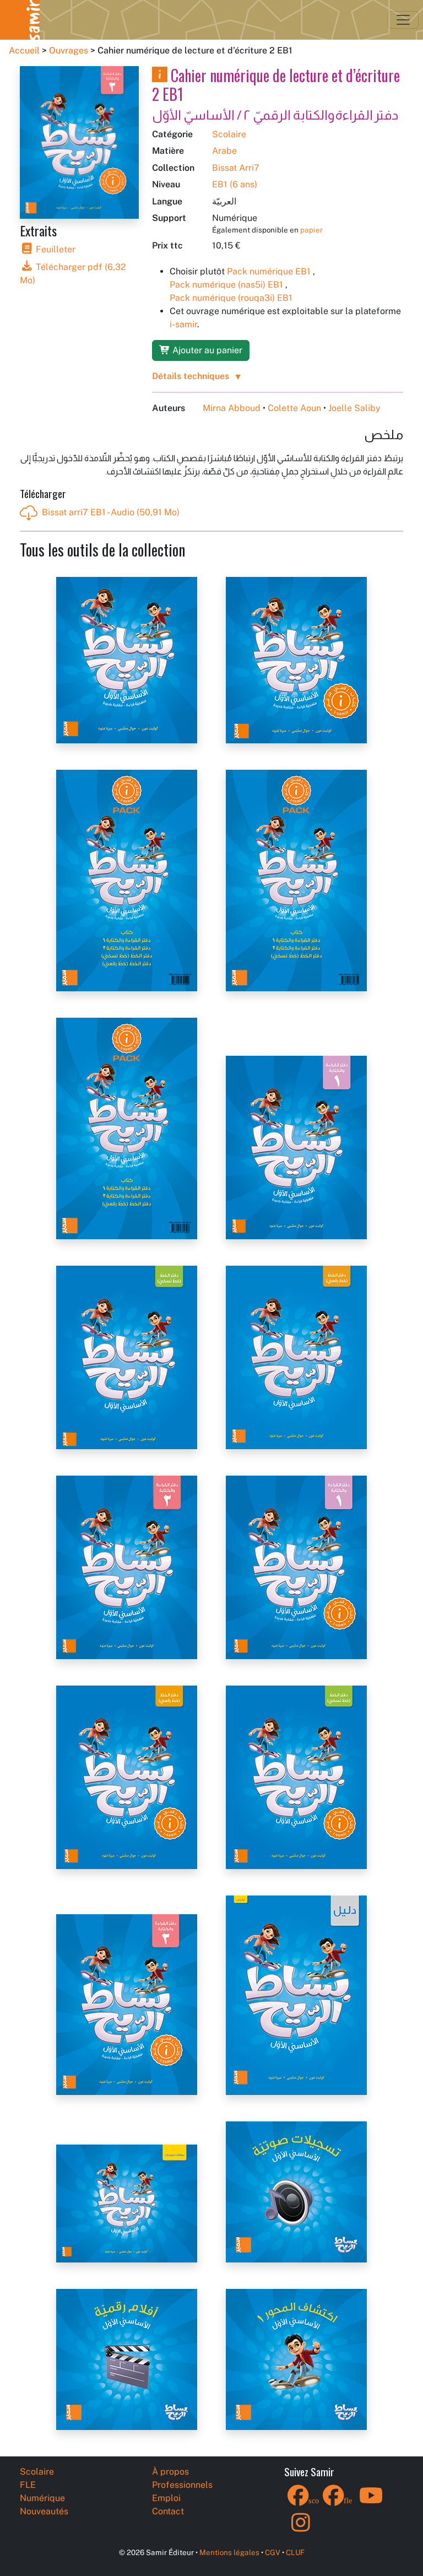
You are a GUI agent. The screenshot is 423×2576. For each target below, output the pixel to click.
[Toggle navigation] (403, 20)
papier (311, 230)
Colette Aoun (294, 408)
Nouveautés (44, 2511)
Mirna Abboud (232, 408)
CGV (273, 2552)
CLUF (295, 2552)
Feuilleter (55, 249)
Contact (168, 2511)
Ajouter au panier (206, 350)
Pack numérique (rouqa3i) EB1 (231, 298)
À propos (170, 2472)
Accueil (24, 50)
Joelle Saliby (354, 408)
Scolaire (229, 134)
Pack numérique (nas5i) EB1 (226, 285)
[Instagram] (301, 2529)
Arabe (224, 151)
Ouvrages (69, 50)
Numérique (42, 2498)
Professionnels (182, 2485)
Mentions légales (229, 2552)
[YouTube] (371, 2502)
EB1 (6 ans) (235, 184)
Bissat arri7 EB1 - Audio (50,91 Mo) (111, 512)
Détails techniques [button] (191, 376)
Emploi (166, 2498)
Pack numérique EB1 (269, 271)
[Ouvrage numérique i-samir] (160, 75)
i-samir (183, 324)
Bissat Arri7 (236, 168)
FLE (28, 2485)
